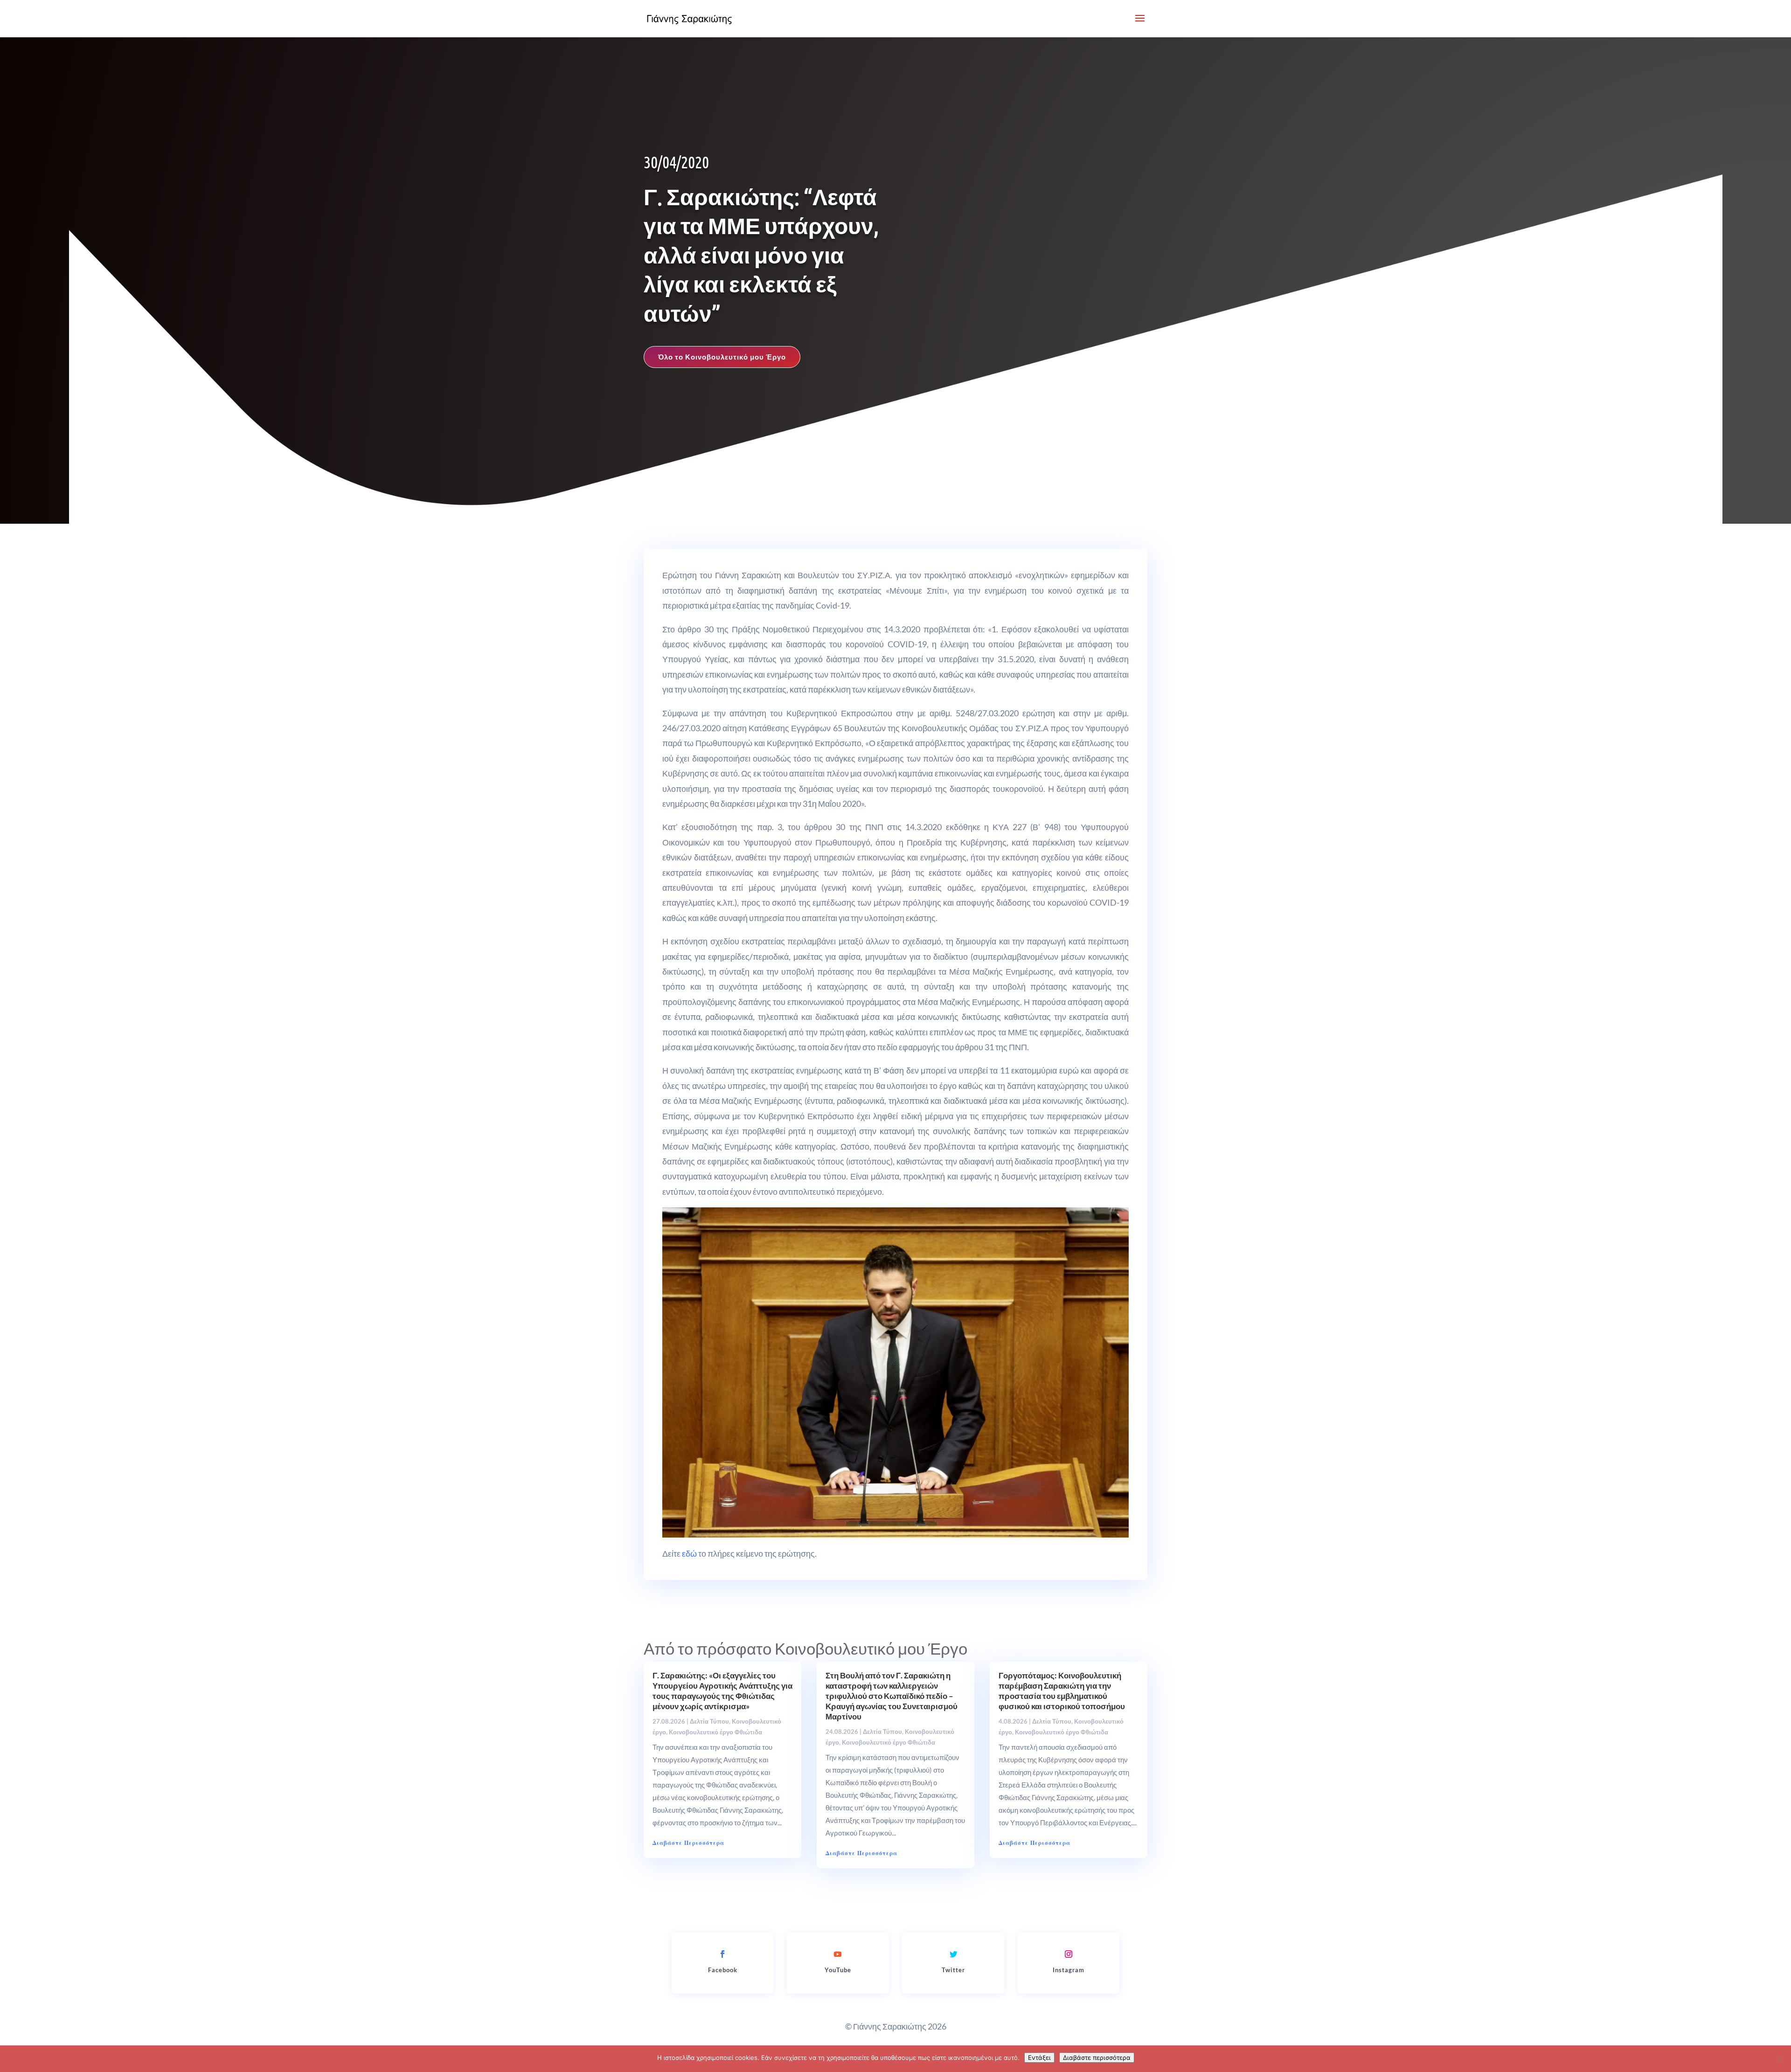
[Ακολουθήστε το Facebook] (722, 1954)
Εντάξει (1039, 2058)
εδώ (689, 1553)
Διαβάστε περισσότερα (1097, 2058)
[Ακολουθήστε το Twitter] (953, 1954)
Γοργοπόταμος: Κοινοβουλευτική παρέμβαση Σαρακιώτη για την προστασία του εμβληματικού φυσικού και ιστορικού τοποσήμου (1062, 1691)
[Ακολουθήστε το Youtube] (838, 1954)
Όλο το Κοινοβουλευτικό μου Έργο (722, 357)
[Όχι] (1779, 2059)
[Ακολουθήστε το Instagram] (1069, 1954)
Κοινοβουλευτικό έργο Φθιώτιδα (715, 1732)
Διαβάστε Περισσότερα (688, 1843)
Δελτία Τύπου (709, 1721)
